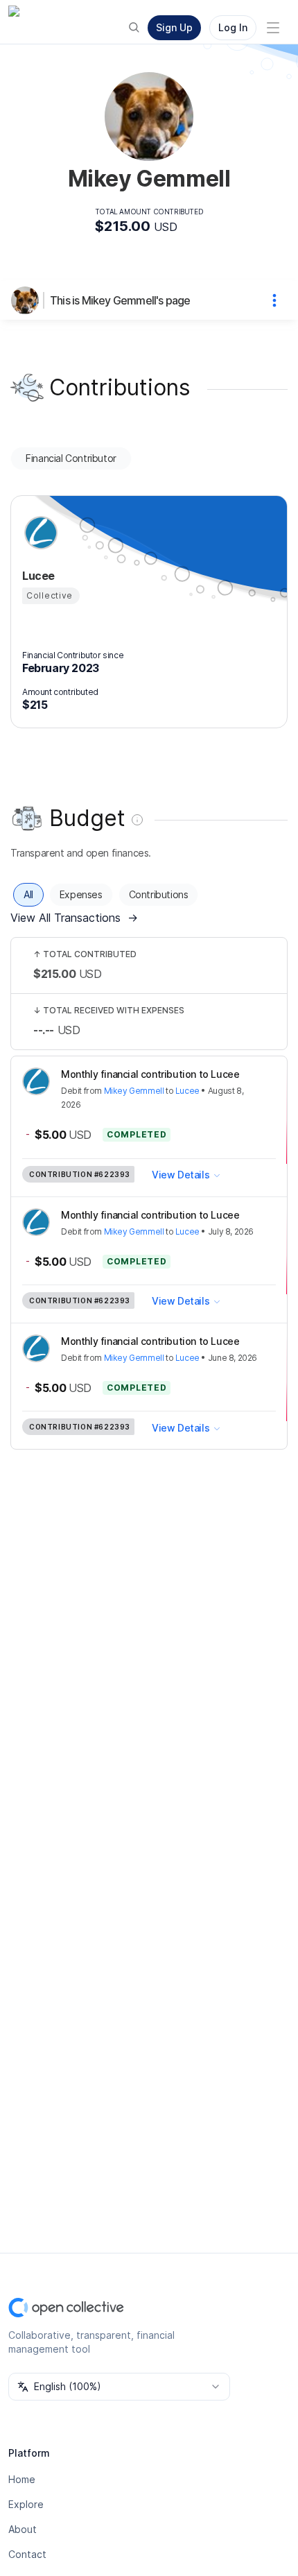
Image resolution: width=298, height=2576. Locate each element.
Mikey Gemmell (134, 1091)
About (23, 2529)
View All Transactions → (74, 918)
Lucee (187, 1091)
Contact (27, 2554)
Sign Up (174, 27)
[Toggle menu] (273, 28)
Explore (26, 2504)
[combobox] (119, 2387)
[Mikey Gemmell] (28, 300)
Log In (233, 27)
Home (22, 2479)
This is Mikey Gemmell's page (120, 300)
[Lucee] (39, 533)
